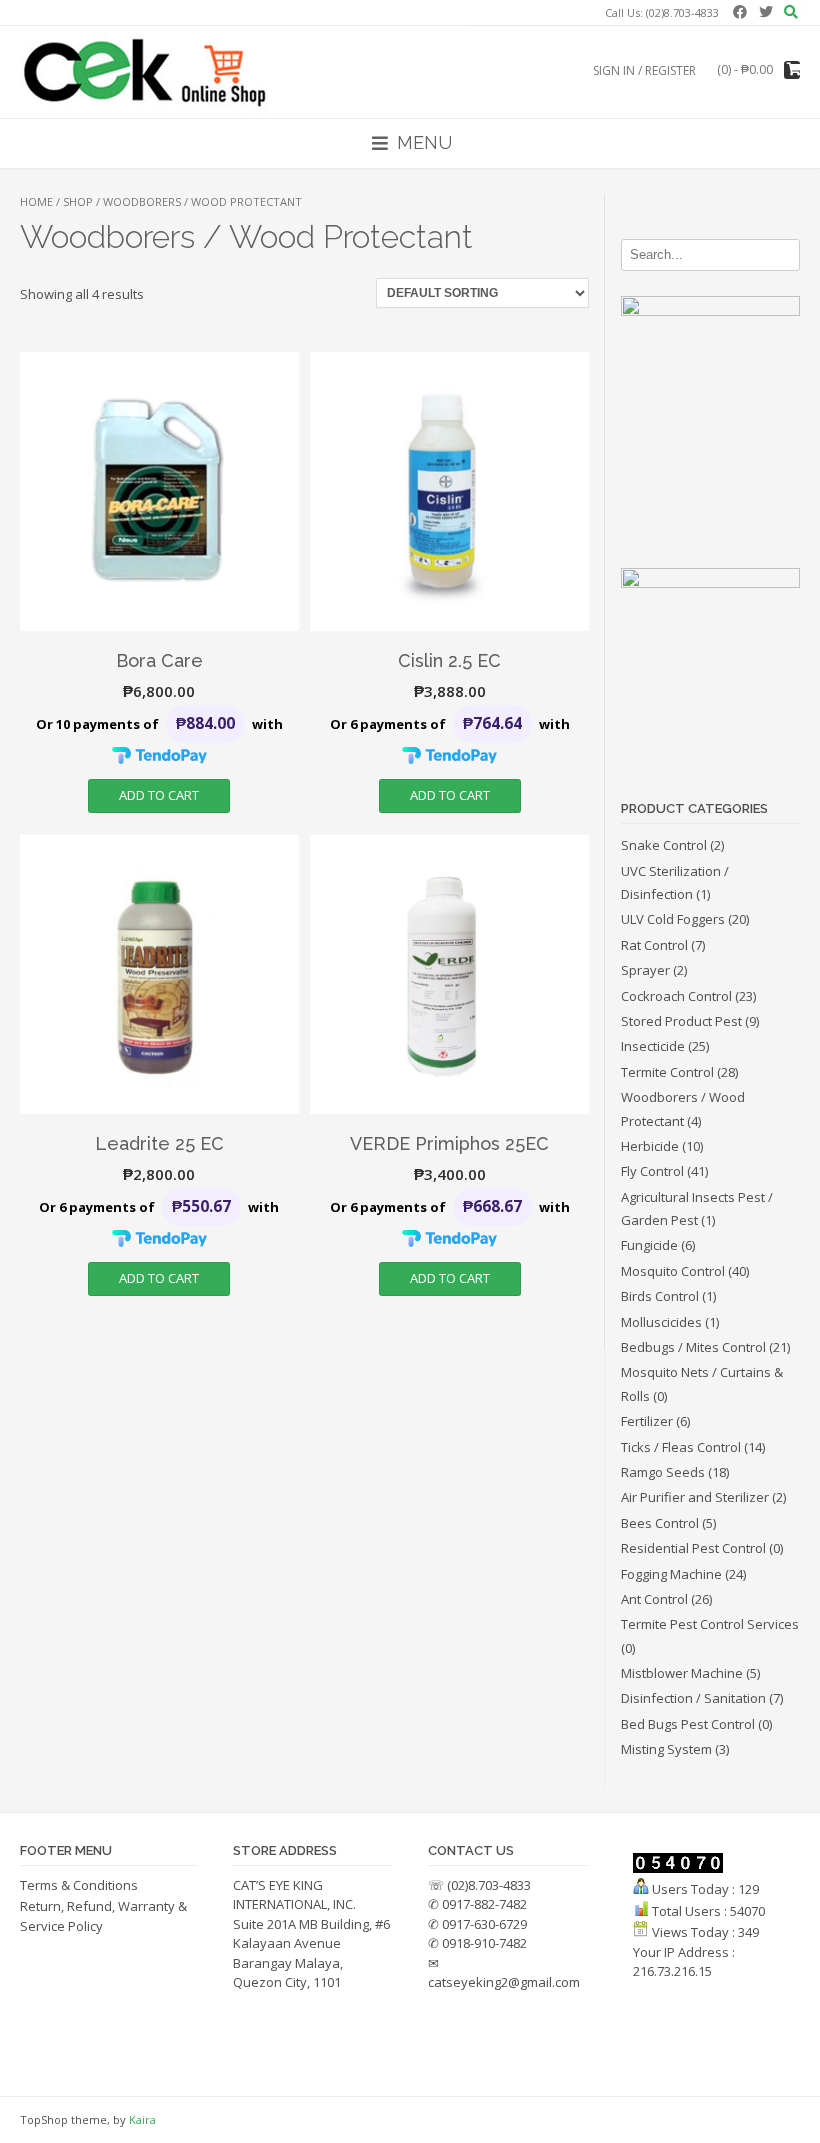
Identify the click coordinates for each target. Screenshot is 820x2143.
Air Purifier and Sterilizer (695, 1497)
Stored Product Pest (681, 1021)
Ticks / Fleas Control (681, 1447)
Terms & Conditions (79, 1885)
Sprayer (645, 970)
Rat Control (654, 945)
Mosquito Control (673, 1271)
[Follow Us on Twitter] (762, 11)
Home (36, 201)
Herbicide (650, 1146)
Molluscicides (661, 1322)
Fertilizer (647, 1421)
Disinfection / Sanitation (693, 1698)
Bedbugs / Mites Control (693, 1347)
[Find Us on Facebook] (737, 11)
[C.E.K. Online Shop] (160, 71)
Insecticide (653, 1046)
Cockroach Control (676, 996)
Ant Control (654, 1599)
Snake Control (664, 845)
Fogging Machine (671, 1574)
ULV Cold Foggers (673, 919)
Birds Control (660, 1296)
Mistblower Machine (682, 1673)
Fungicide (649, 1245)
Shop (78, 201)
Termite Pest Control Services (710, 1624)
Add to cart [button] (159, 795)
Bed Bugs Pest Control (688, 1724)
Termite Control (667, 1072)
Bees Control (660, 1523)
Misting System (666, 1749)
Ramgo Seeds (663, 1472)
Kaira (142, 2119)
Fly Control (652, 1171)
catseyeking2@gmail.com (504, 1982)
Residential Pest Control (693, 1548)
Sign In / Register (644, 70)
